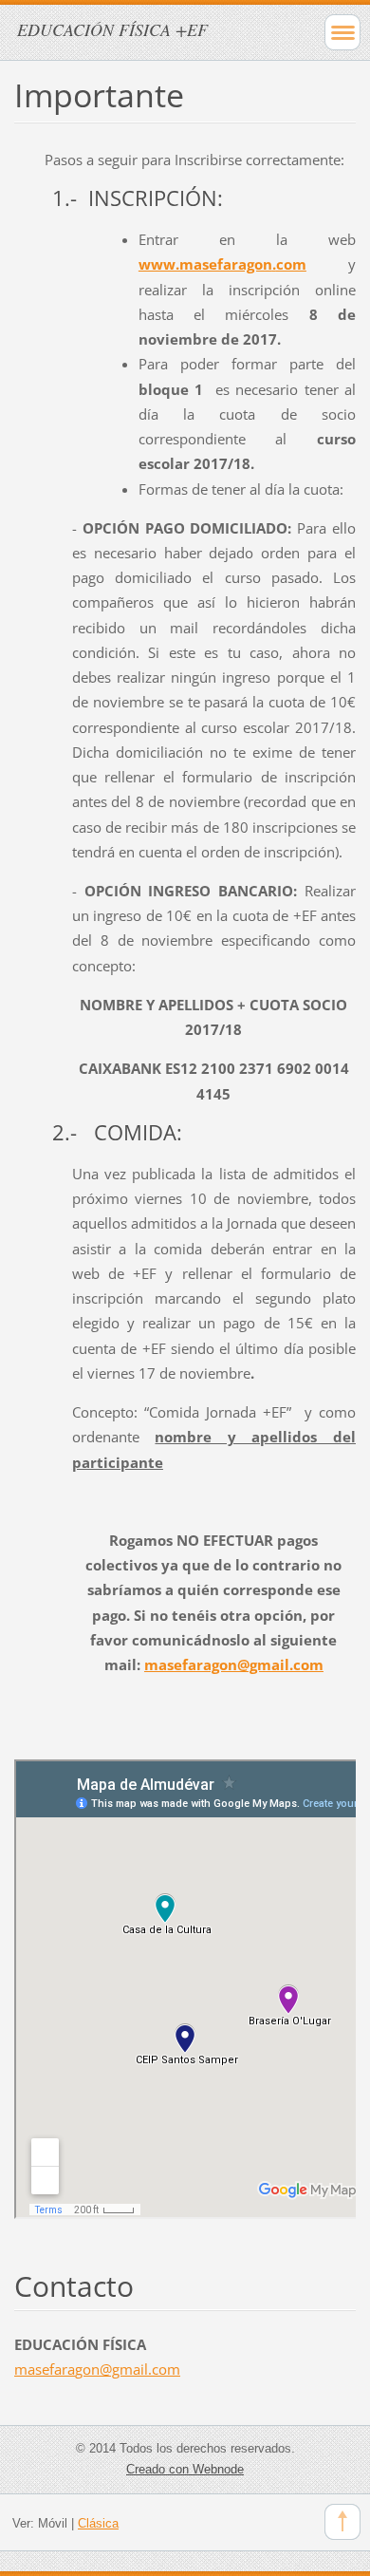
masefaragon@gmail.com (234, 1664)
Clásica (98, 2523)
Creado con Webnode (185, 2469)
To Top (342, 2522)
